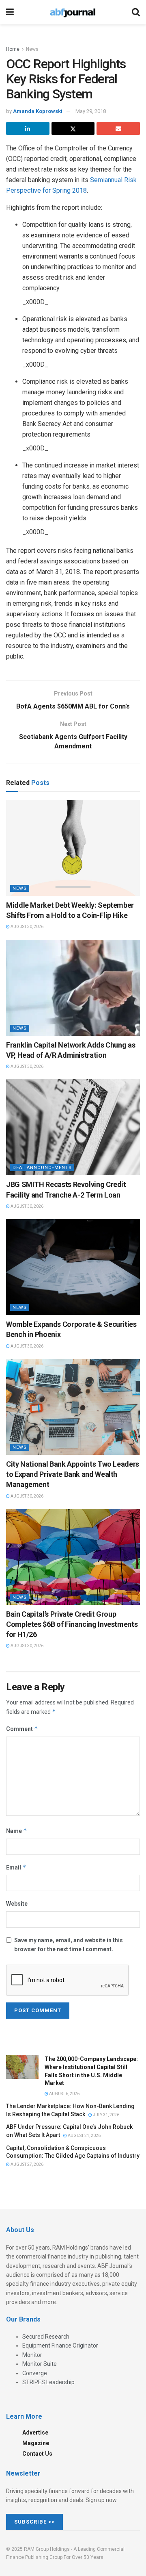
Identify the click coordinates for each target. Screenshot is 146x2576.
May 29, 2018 (91, 111)
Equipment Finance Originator (60, 2346)
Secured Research (46, 2337)
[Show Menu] (10, 12)
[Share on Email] (118, 128)
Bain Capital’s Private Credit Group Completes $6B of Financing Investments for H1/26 (72, 1624)
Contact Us (37, 2454)
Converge (35, 2373)
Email (16, 1867)
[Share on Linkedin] (28, 128)
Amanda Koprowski (38, 111)
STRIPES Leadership (48, 2382)
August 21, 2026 (84, 2136)
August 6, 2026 (64, 2094)
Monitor (32, 2355)
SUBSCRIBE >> (34, 2522)
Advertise (35, 2433)
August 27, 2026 (27, 2164)
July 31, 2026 (106, 2115)
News (32, 49)
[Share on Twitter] (73, 128)
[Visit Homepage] (73, 12)
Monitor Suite (40, 2364)
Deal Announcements (42, 1168)
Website (17, 1904)
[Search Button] (136, 12)
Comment (22, 1729)
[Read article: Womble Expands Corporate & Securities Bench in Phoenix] (73, 1267)
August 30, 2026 (27, 927)
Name (17, 1831)
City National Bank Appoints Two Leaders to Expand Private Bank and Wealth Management (73, 1474)
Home (13, 49)
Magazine (36, 2443)
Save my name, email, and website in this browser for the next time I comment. (69, 1945)
